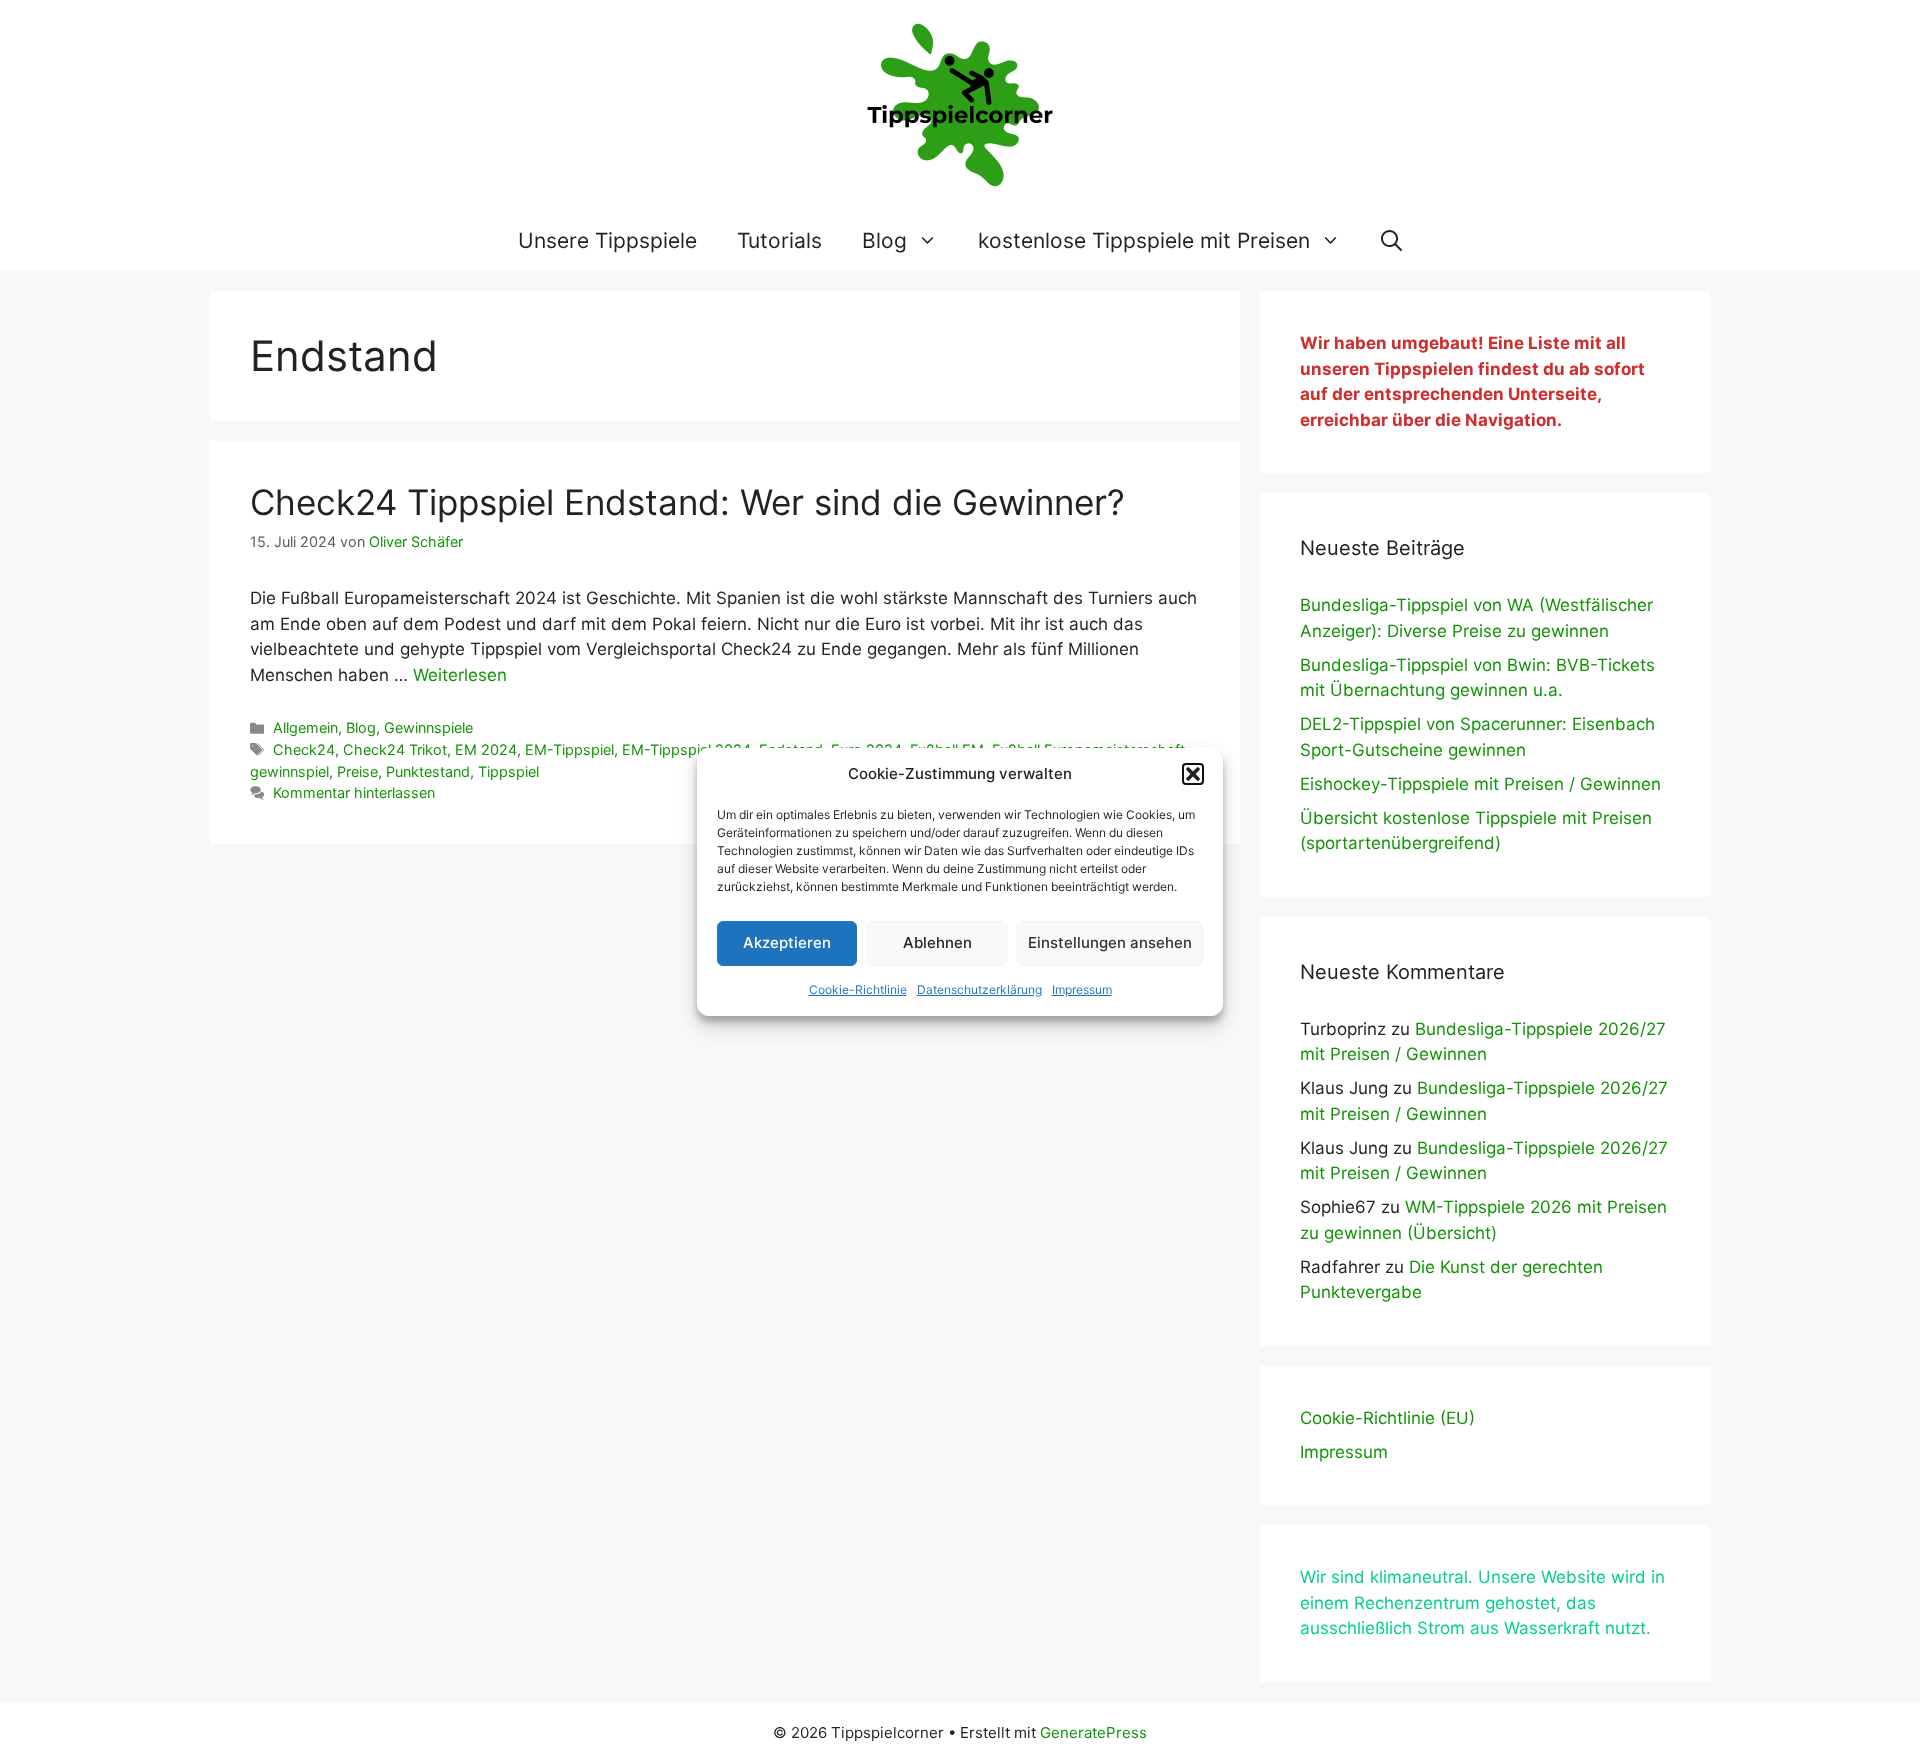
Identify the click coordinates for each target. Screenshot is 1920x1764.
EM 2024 (486, 749)
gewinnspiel (289, 771)
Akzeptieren (787, 942)
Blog (884, 240)
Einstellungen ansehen (1110, 942)
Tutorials (779, 240)
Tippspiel (508, 771)
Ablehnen (937, 942)
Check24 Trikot (395, 749)
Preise (357, 771)
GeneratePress (1093, 1732)
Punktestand (428, 771)
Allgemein (305, 727)
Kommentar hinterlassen (354, 792)
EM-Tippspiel (569, 749)
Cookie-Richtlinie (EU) (1387, 1418)
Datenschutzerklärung (979, 989)
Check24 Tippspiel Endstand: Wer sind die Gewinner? (687, 502)
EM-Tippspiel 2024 (686, 749)
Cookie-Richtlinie (858, 989)
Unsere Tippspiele (607, 240)
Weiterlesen (460, 675)
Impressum (1082, 989)
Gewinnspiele (428, 727)
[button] (1193, 774)
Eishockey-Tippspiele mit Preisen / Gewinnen (1480, 784)
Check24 (304, 749)
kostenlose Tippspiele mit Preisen (1144, 240)
